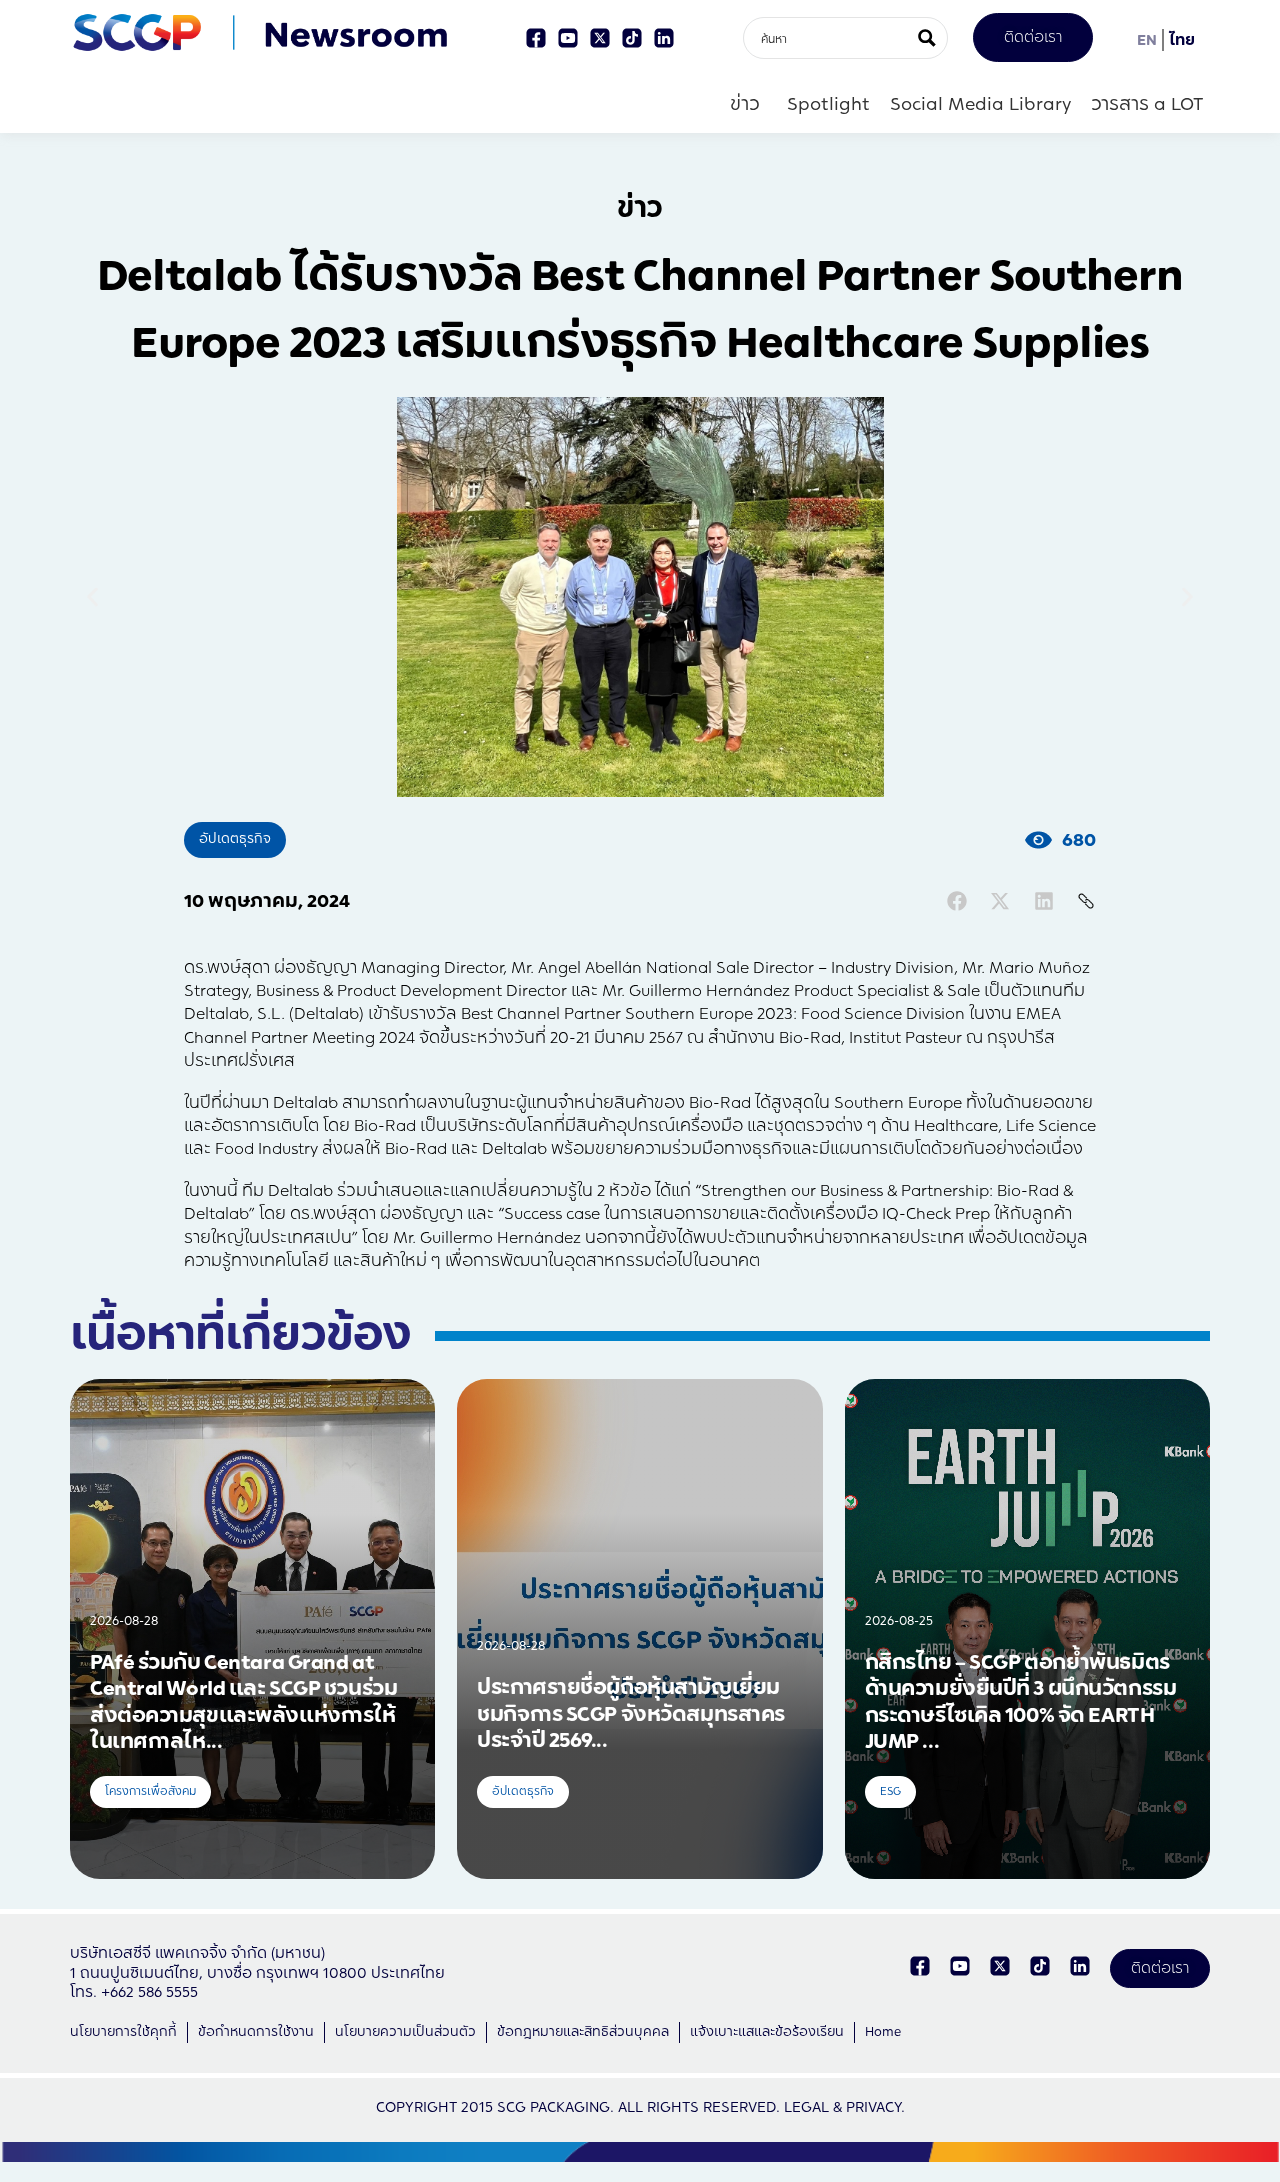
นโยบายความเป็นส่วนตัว (405, 2032)
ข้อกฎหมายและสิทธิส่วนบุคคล (583, 2032)
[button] (92, 597)
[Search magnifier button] (927, 38)
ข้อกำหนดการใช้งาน (256, 2032)
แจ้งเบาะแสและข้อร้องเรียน (767, 2032)
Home (883, 2032)
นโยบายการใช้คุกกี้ (123, 2032)
